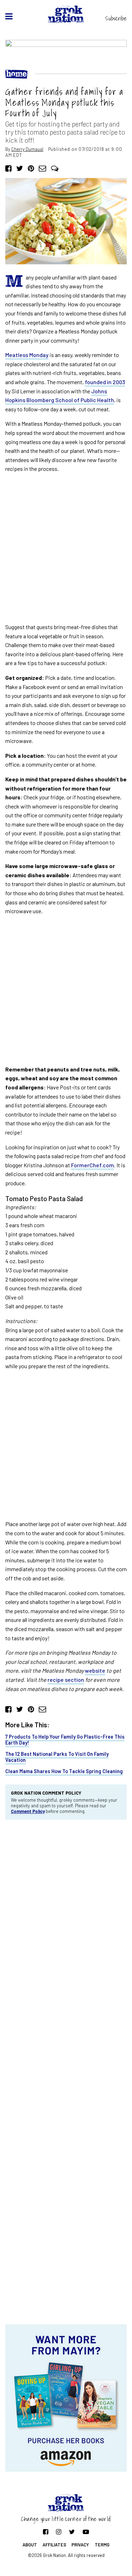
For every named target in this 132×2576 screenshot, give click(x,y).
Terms (102, 2545)
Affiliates (54, 2545)
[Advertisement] (66, 548)
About (30, 2545)
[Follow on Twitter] (72, 2532)
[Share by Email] (42, 168)
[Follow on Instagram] (59, 2532)
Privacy (80, 2545)
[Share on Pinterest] (31, 168)
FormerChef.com (93, 1165)
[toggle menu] (9, 16)
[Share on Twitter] (20, 168)
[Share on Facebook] (8, 168)
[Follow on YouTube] (86, 2532)
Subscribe (116, 18)
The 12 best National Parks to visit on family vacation (57, 1757)
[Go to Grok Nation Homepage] (66, 14)
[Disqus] (66, 1920)
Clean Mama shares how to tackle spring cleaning (64, 1771)
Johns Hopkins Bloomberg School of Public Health (60, 396)
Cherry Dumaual (27, 149)
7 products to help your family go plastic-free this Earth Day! (65, 1740)
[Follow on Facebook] (46, 2532)
